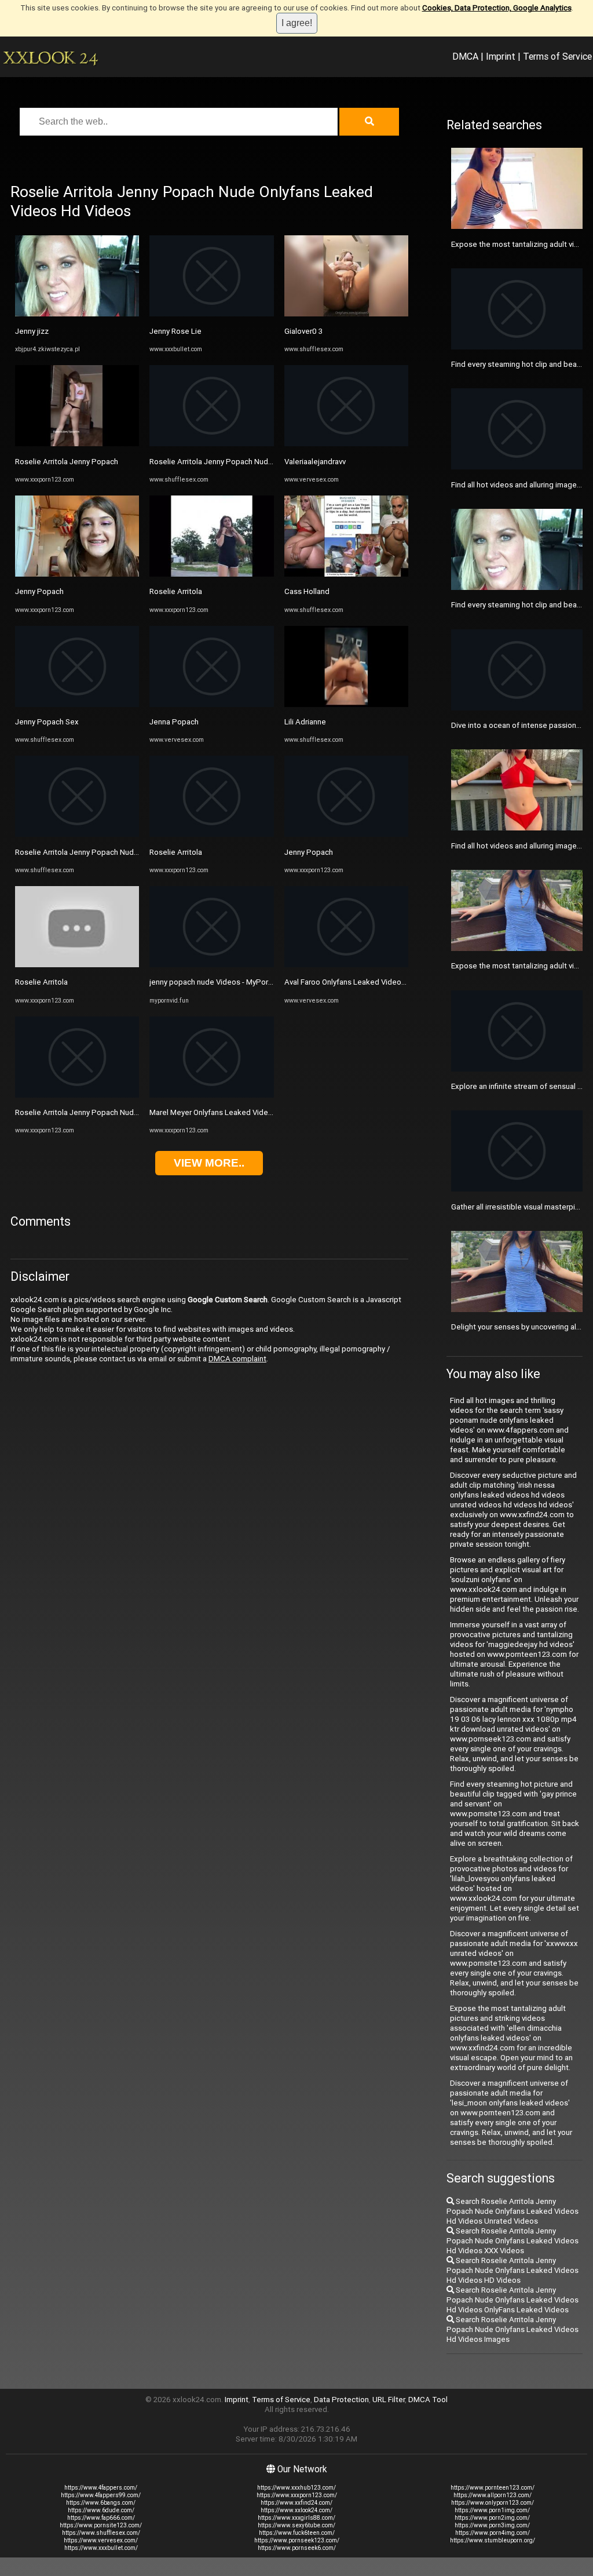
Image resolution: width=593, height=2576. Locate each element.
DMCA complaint (237, 1359)
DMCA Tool (428, 2400)
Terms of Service (557, 56)
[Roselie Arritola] (77, 965)
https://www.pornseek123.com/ (297, 2540)
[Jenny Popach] (77, 574)
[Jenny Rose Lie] (211, 314)
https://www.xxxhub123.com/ (296, 2488)
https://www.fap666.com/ (101, 2518)
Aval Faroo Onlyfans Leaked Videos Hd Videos (364, 982)
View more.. (209, 1163)
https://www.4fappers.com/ (101, 2488)
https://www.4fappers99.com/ (101, 2495)
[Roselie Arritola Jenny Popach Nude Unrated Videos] (77, 834)
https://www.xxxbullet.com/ (101, 2548)
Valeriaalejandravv (315, 462)
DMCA (465, 56)
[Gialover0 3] (346, 314)
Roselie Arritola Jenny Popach (67, 462)
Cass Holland (307, 591)
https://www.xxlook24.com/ (296, 2510)
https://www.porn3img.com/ (492, 2525)
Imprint (501, 56)
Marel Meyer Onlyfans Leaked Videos (213, 1112)
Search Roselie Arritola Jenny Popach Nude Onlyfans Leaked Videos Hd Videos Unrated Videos (513, 2211)
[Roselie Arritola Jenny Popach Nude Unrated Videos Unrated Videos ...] (77, 1095)
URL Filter (389, 2400)
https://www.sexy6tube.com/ (296, 2525)
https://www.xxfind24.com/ (296, 2503)
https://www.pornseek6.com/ (297, 2548)
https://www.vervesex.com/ (101, 2540)
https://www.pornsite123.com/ (101, 2525)
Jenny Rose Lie (175, 331)
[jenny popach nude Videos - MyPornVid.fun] (211, 965)
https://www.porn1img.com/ (492, 2510)
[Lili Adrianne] (346, 704)
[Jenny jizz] (77, 314)
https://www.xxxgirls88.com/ (296, 2518)
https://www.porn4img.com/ (493, 2533)
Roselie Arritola (41, 982)
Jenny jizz (32, 331)
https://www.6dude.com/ (101, 2510)
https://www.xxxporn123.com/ (297, 2495)
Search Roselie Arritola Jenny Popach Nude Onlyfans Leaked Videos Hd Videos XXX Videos (513, 2241)
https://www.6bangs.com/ (101, 2503)
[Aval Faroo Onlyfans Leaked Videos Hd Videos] (346, 965)
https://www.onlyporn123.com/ (493, 2503)
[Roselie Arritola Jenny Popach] (77, 444)
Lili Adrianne (305, 722)
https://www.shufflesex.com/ (101, 2533)
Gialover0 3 (303, 331)
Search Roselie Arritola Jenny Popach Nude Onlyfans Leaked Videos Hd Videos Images (513, 2329)
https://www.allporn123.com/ (493, 2495)
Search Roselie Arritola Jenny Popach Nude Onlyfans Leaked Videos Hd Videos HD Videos (513, 2270)
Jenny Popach (39, 591)
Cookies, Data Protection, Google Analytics (497, 8)
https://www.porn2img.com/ (492, 2518)
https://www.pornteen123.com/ (493, 2488)
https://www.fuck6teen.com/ (297, 2533)
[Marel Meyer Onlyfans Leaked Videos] (211, 1095)
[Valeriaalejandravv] (346, 444)
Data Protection (341, 2400)
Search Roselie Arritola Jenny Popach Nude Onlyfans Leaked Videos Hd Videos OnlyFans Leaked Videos (513, 2300)
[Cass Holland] (346, 574)
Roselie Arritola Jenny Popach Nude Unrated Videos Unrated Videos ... (136, 1112)
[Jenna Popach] (211, 704)
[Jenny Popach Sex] (77, 704)
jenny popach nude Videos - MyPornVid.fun (223, 982)
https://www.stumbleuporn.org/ (493, 2540)
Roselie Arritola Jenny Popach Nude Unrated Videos (105, 852)
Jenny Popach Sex (47, 722)
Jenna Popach (174, 722)
